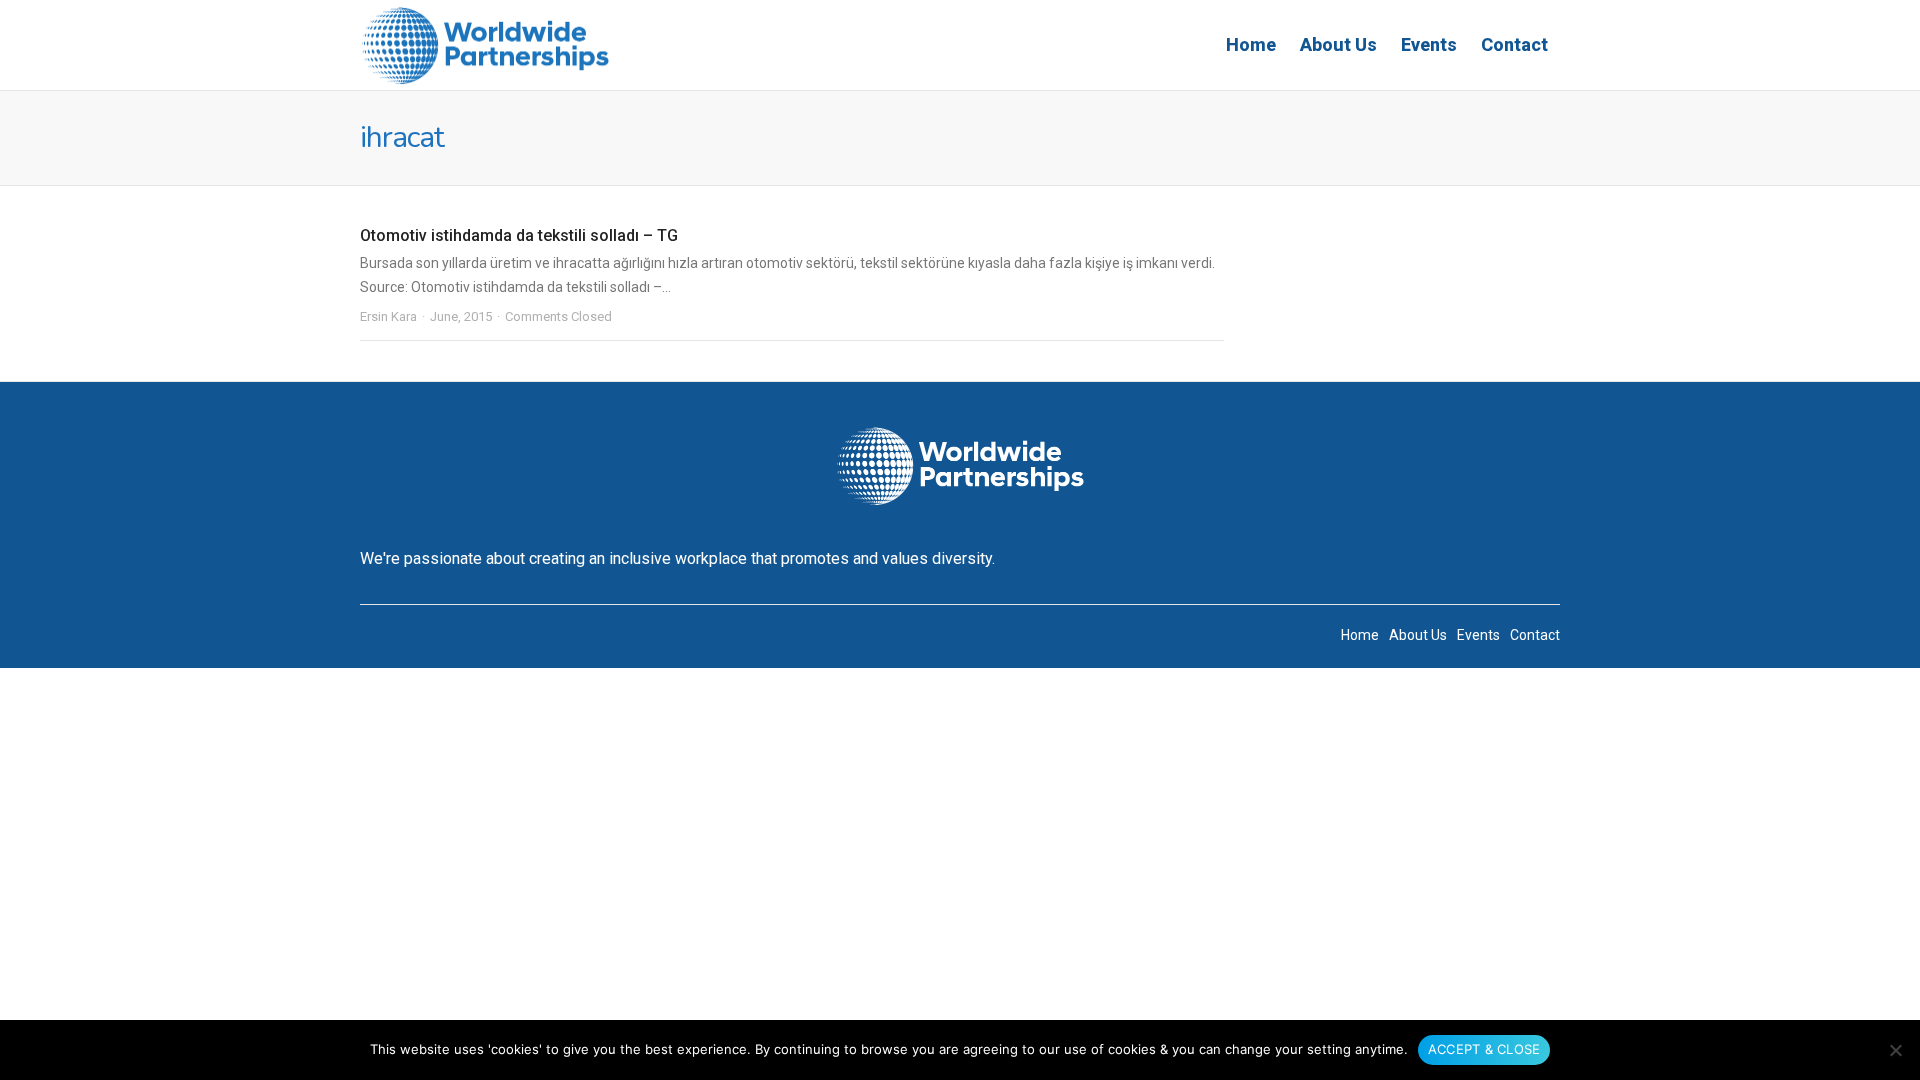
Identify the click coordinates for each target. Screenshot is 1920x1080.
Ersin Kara (388, 316)
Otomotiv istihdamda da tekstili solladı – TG (519, 235)
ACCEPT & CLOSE (1484, 1049)
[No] (1895, 1050)
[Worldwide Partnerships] (485, 45)
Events (1429, 44)
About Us (1338, 44)
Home (1251, 44)
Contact (1514, 44)
